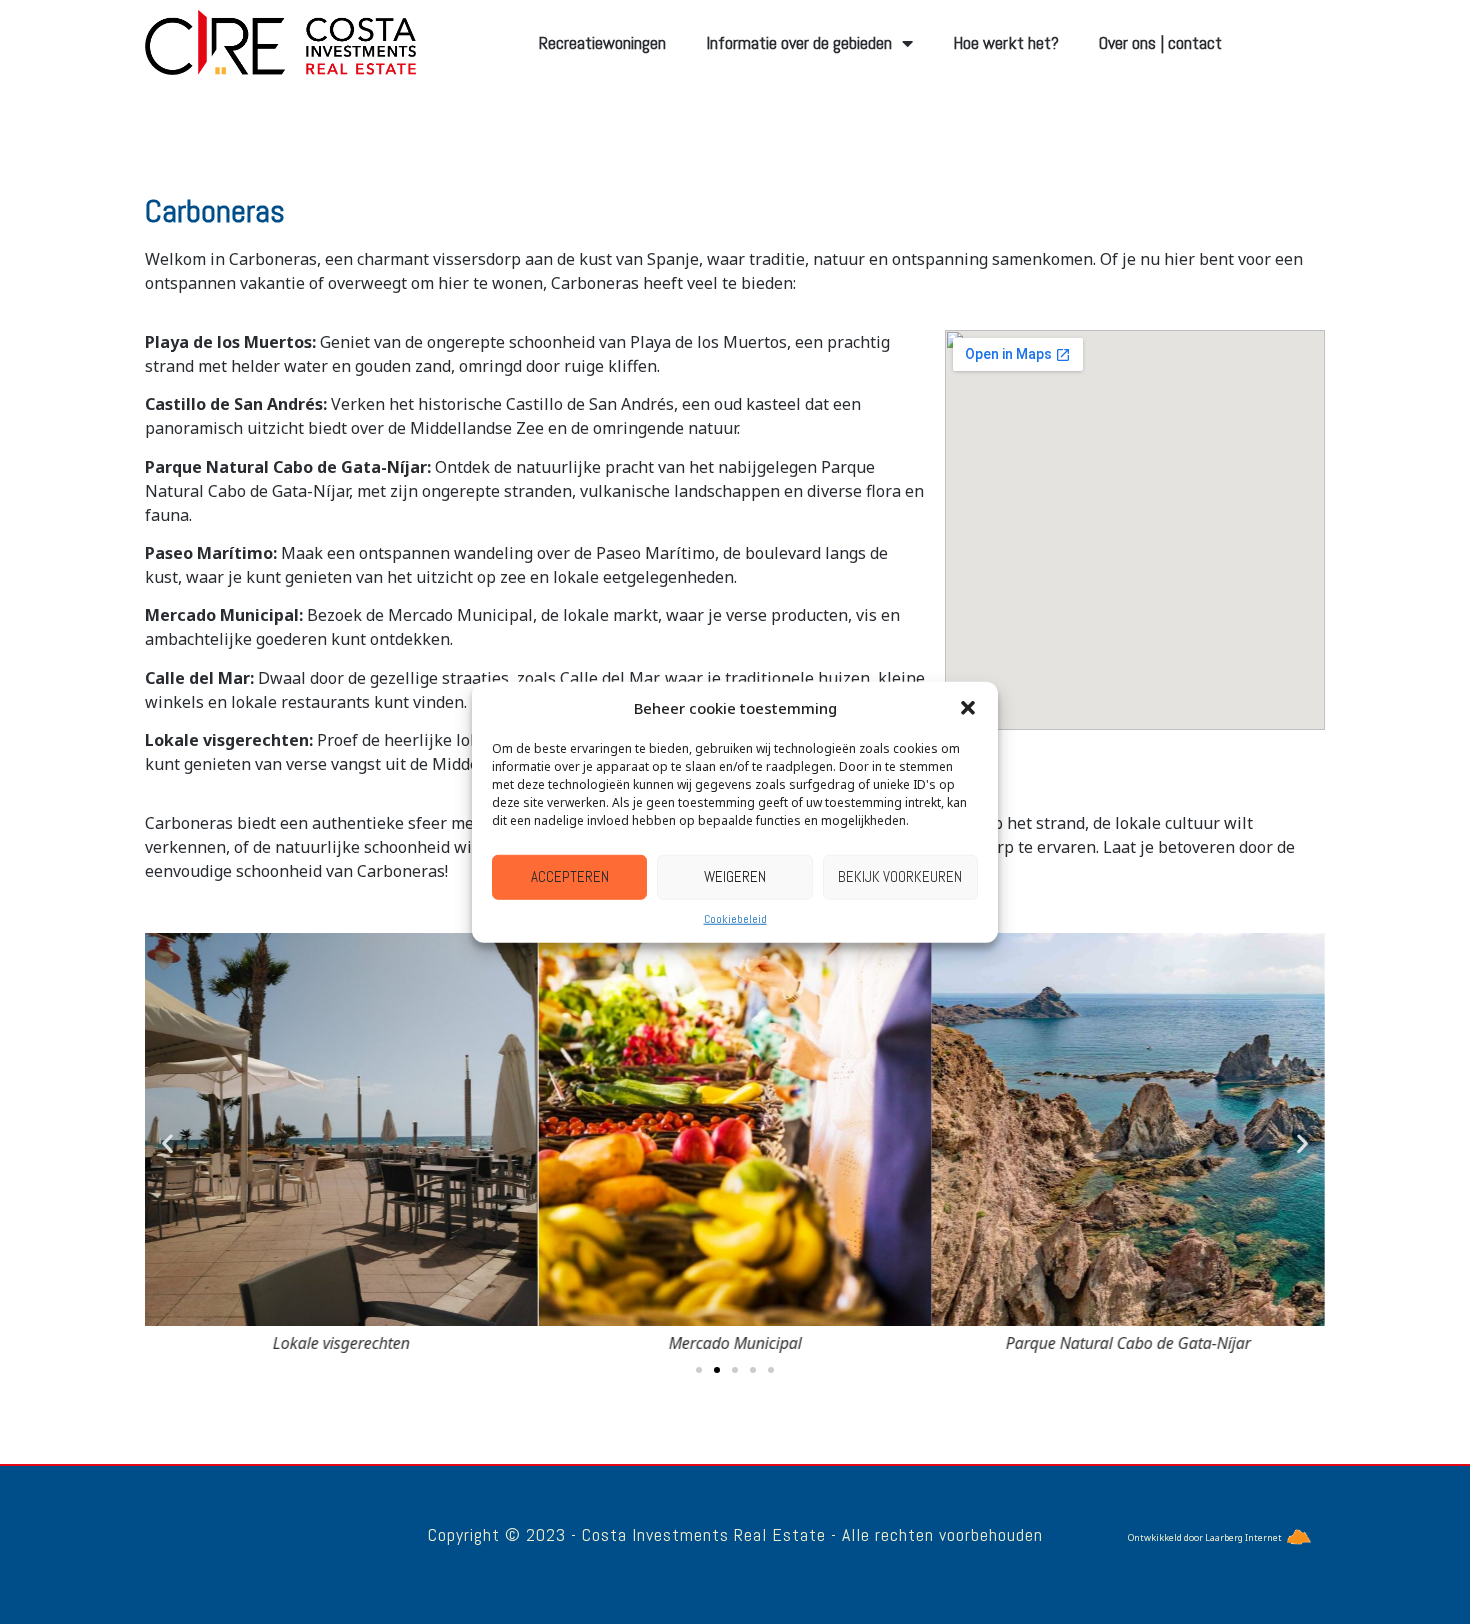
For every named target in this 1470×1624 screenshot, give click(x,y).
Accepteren (570, 876)
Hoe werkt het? (1006, 42)
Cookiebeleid (735, 918)
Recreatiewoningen (602, 42)
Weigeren (735, 876)
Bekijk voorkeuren (900, 876)
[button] (968, 708)
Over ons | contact (1160, 42)
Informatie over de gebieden (799, 42)
